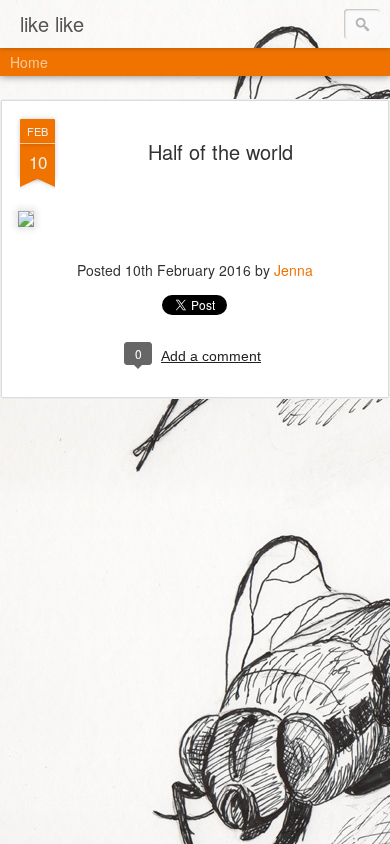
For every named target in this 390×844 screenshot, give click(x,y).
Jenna (293, 270)
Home (29, 62)
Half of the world (220, 151)
